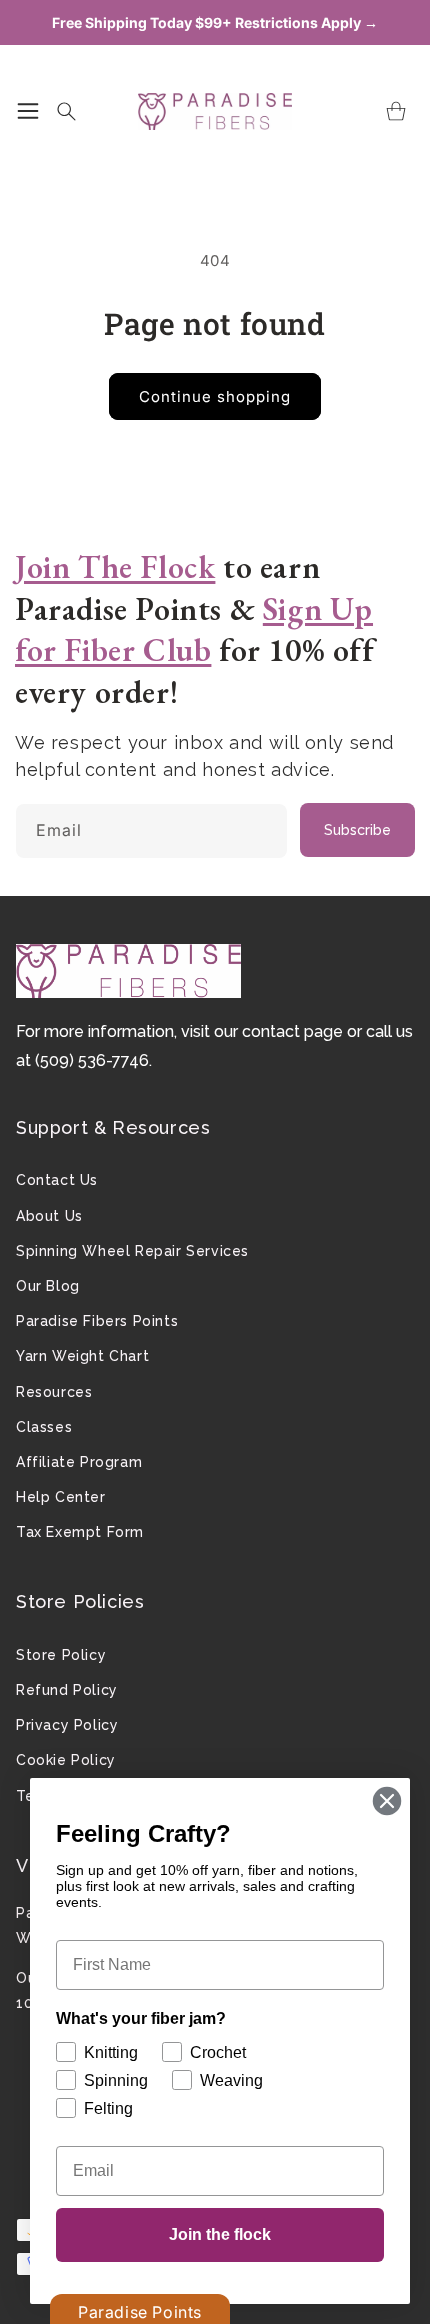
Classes (44, 1427)
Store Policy (61, 1655)
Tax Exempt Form (80, 1532)
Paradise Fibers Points (97, 1321)
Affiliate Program (79, 1462)
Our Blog (48, 1286)
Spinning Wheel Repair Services (132, 1251)
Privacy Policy (67, 1725)
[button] (28, 111)
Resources (54, 1392)
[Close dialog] (387, 1801)
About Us (49, 1216)
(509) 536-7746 (92, 1060)
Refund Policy (67, 1690)
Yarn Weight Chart (82, 1356)
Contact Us (57, 1180)
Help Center (61, 1497)
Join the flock (220, 2234)
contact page (292, 1031)
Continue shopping (215, 396)
